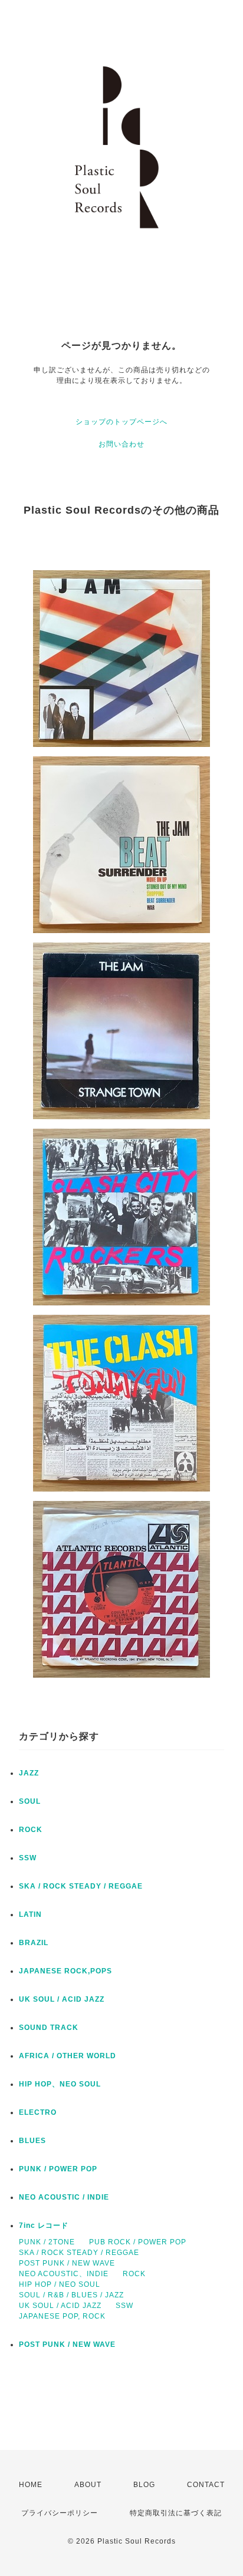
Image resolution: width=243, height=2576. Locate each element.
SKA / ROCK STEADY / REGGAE (81, 1886)
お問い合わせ (121, 444)
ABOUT (88, 2485)
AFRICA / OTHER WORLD (68, 2056)
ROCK (31, 1830)
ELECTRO (38, 2112)
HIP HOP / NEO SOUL (60, 2284)
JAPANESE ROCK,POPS (65, 1971)
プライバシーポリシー (60, 2513)
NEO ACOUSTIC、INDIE (64, 2274)
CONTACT (206, 2485)
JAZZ (29, 1773)
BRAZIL (34, 1943)
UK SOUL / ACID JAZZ (62, 1999)
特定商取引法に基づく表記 (176, 2513)
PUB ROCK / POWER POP (138, 2242)
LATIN (30, 1914)
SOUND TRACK (49, 2028)
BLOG (144, 2485)
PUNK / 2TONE (47, 2242)
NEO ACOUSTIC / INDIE (64, 2197)
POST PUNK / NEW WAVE (67, 2263)
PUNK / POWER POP (58, 2169)
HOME (31, 2485)
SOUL (30, 1801)
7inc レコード (44, 2226)
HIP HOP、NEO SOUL (60, 2084)
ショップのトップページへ (121, 422)
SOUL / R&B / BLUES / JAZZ (71, 2295)
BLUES (32, 2141)
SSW (28, 1858)
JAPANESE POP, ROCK (62, 2316)
